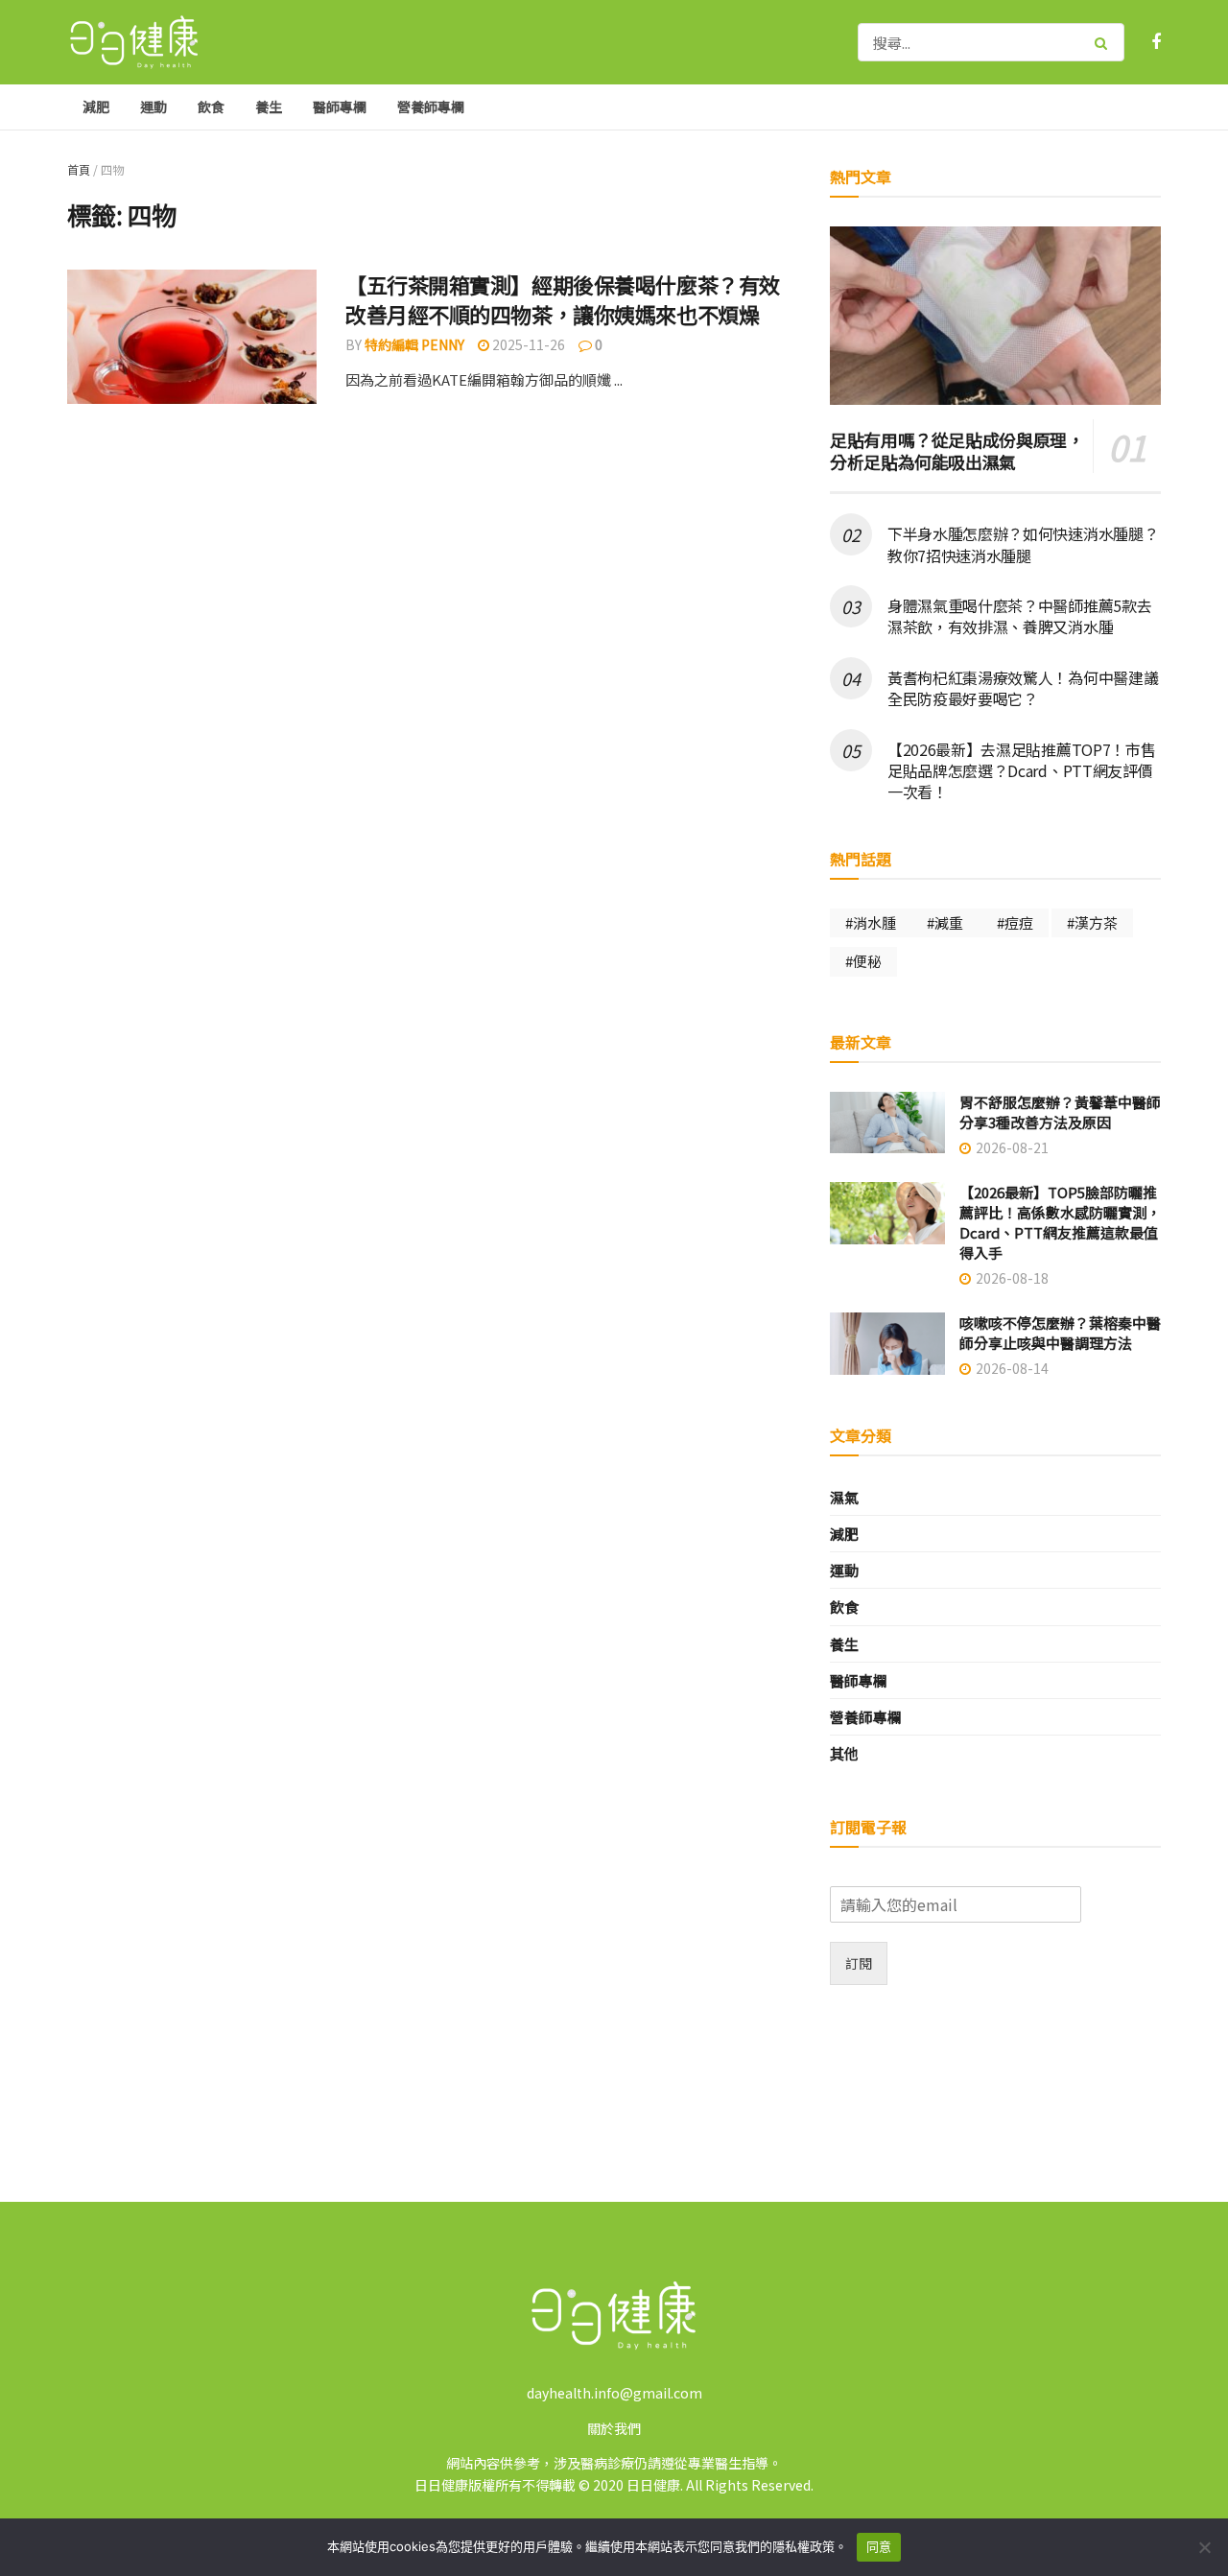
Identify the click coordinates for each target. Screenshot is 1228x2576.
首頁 (79, 169)
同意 (879, 2546)
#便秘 (863, 961)
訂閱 (859, 1963)
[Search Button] (1105, 42)
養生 (269, 106)
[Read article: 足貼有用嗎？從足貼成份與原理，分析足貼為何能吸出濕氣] (995, 316)
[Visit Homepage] (134, 43)
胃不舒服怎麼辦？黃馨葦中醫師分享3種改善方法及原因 (1060, 1112)
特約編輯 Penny (414, 344)
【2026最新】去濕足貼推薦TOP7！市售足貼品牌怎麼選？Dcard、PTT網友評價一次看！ (1021, 771)
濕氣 (844, 1497)
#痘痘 (1015, 922)
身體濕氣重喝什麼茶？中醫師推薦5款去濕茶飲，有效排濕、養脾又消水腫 (1019, 616)
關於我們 (614, 2428)
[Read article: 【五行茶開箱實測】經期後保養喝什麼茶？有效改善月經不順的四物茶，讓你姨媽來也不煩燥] (192, 337)
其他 (844, 1753)
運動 (153, 106)
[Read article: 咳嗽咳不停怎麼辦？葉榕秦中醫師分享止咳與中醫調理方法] (887, 1344)
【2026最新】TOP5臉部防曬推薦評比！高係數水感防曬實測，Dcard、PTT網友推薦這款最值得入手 (1060, 1222)
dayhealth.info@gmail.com (614, 2393)
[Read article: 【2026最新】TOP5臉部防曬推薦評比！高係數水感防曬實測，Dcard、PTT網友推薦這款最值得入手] (887, 1213)
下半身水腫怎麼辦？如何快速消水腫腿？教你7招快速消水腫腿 (1023, 544)
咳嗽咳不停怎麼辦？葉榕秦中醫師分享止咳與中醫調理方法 (1060, 1333)
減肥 (96, 106)
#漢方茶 (1092, 922)
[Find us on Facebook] (1156, 42)
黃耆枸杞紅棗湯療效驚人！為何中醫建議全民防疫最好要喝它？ (1023, 688)
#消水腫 (871, 922)
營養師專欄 (431, 106)
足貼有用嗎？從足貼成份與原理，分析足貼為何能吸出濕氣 (957, 450)
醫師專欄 (340, 106)
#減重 (946, 922)
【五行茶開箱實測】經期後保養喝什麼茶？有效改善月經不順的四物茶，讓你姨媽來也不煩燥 (563, 299)
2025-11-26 (527, 344)
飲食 (211, 106)
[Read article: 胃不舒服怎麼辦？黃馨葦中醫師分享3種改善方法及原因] (887, 1123)
